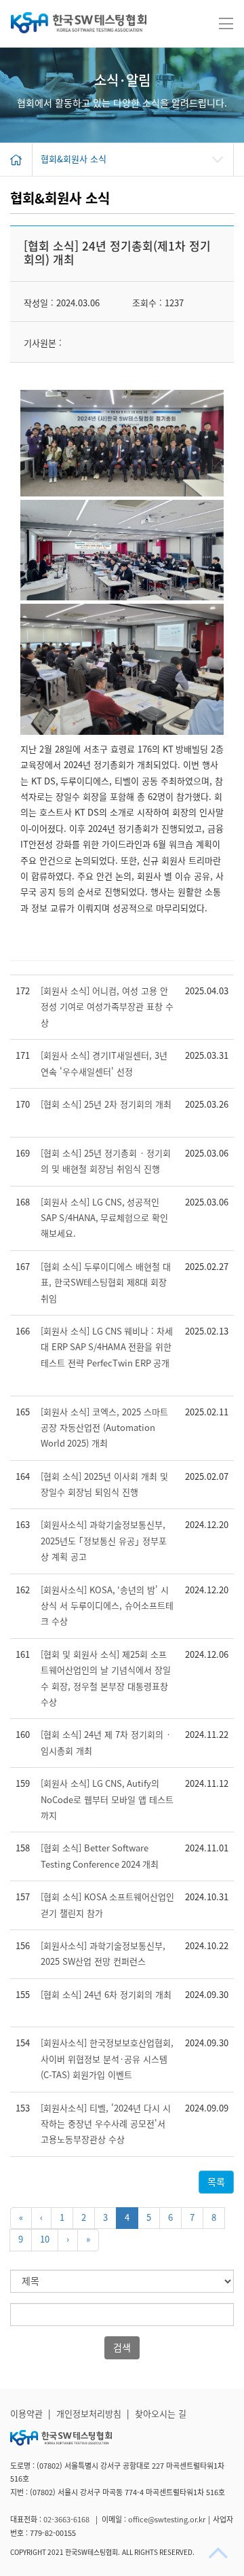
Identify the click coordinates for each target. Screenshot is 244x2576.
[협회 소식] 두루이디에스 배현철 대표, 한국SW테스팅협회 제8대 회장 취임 (106, 1283)
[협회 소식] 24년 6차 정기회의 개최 (106, 1995)
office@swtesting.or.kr (167, 2519)
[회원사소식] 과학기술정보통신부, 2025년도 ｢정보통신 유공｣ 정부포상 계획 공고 (104, 1541)
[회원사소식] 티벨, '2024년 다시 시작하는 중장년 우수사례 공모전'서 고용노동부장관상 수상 (106, 2124)
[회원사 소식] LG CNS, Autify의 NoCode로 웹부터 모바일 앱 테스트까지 (107, 1800)
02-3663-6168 (67, 2519)
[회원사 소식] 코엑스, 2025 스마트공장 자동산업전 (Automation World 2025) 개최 (104, 1428)
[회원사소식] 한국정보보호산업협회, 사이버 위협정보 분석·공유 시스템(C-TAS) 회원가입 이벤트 (107, 2059)
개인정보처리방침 (89, 2414)
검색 (122, 2348)
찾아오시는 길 (161, 2414)
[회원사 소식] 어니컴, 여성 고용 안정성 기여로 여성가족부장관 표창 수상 (107, 1007)
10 (45, 2239)
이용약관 (26, 2414)
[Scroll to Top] (220, 2553)
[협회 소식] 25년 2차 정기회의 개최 (106, 1105)
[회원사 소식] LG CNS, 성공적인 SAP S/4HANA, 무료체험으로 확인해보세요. (104, 1218)
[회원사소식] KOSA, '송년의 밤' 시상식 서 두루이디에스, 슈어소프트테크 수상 (107, 1606)
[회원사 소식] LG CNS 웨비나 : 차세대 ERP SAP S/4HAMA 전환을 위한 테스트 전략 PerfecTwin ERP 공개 (107, 1347)
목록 (216, 2182)
